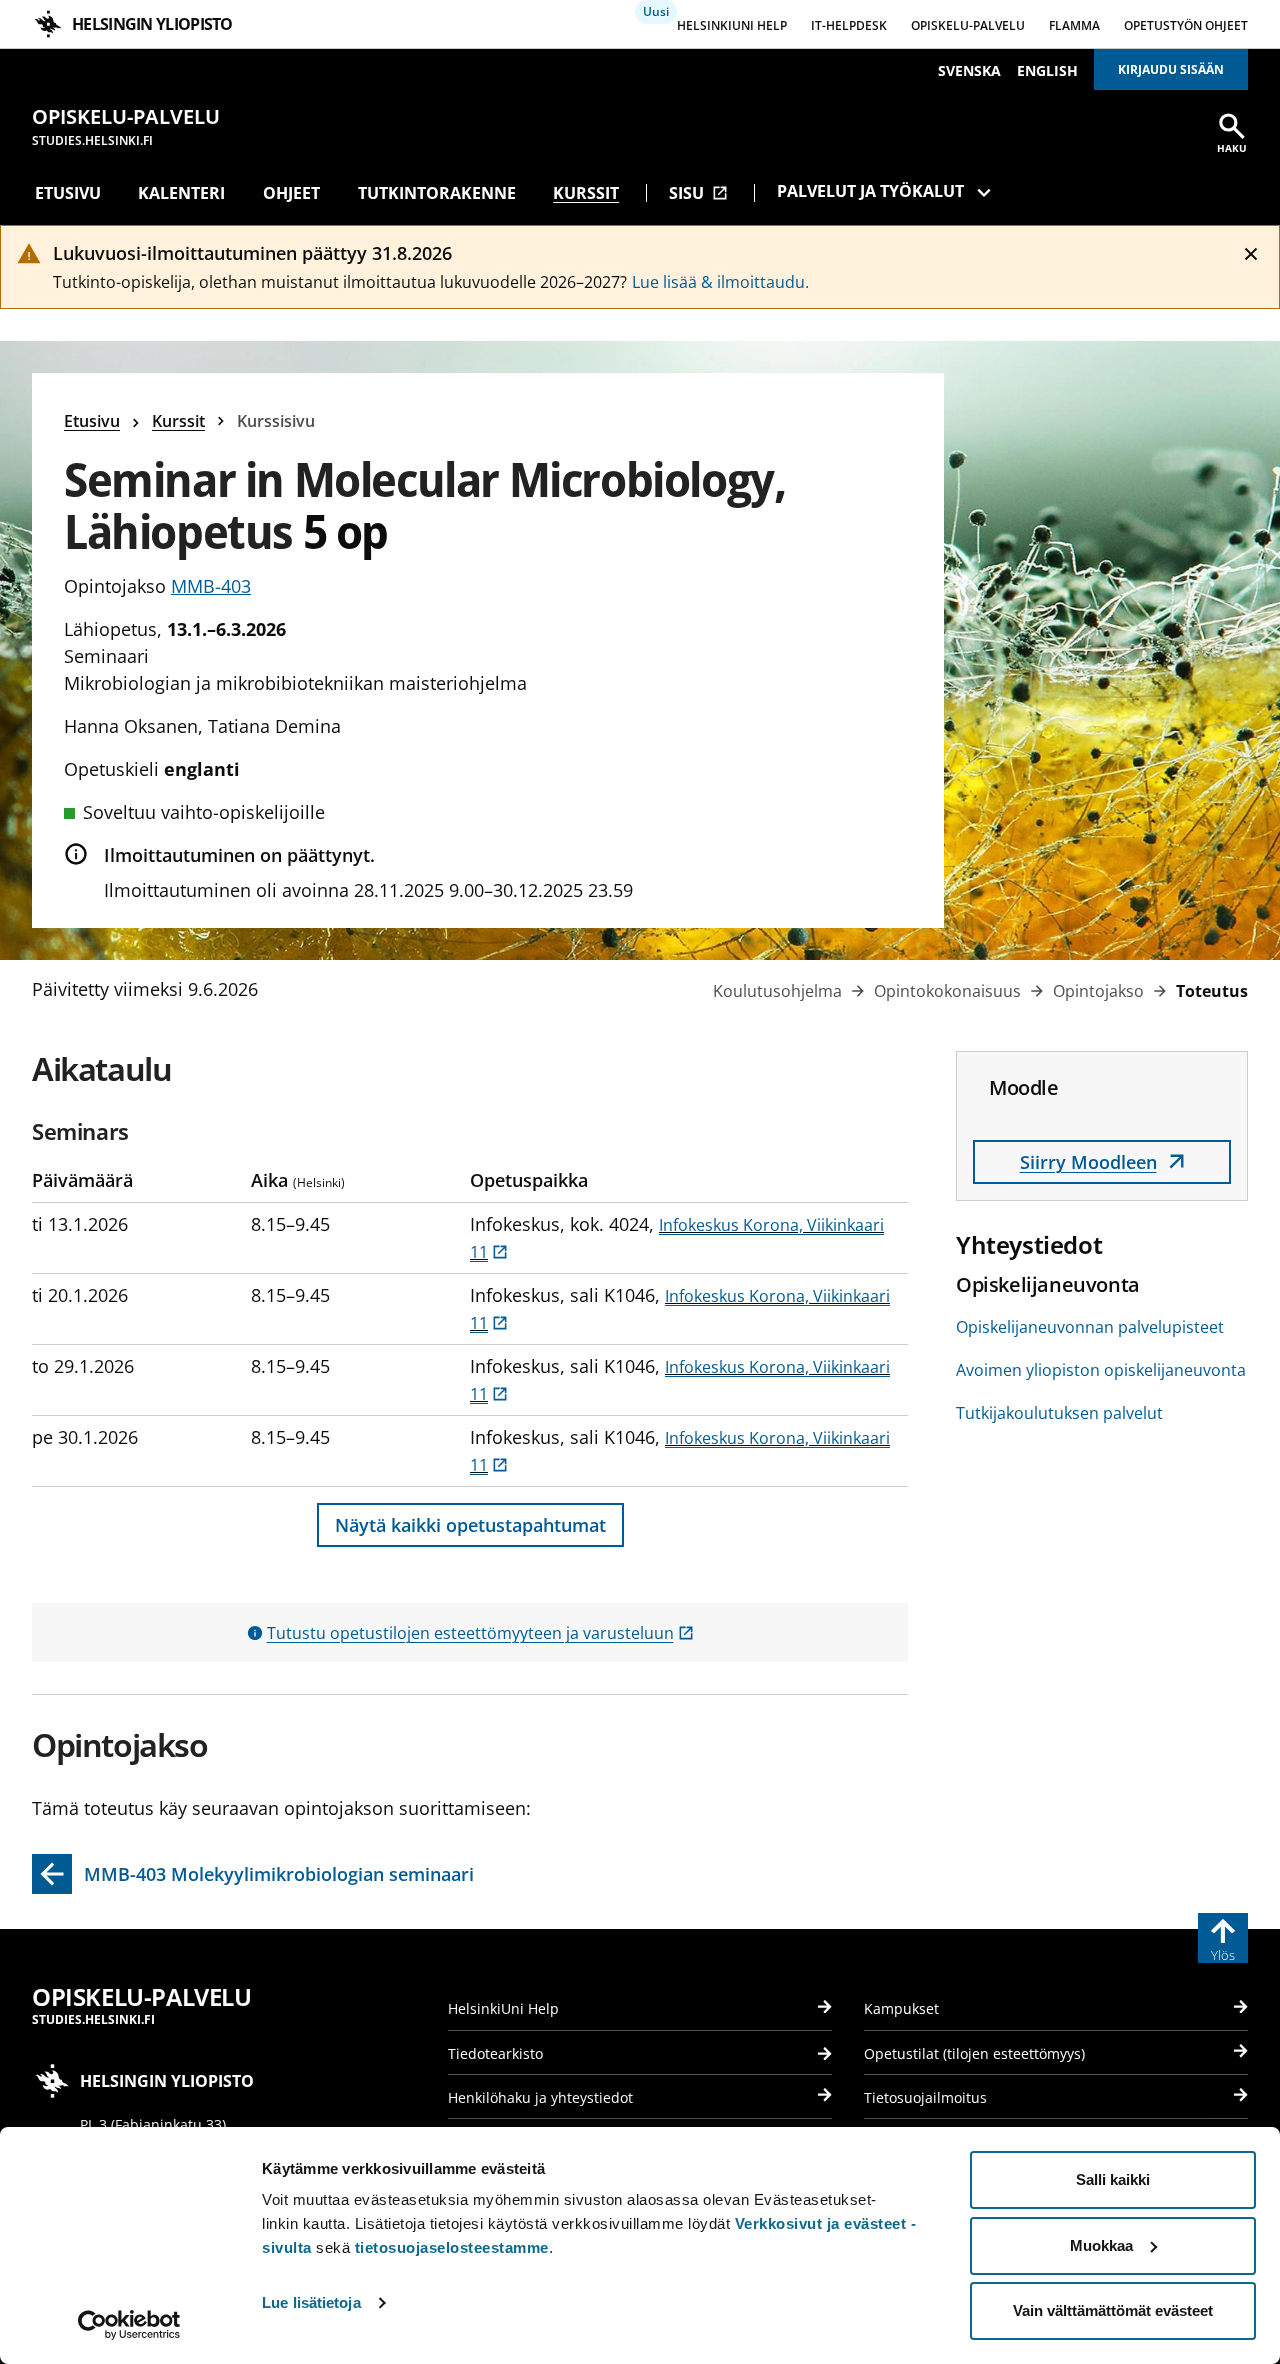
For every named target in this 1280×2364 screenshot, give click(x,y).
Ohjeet (291, 193)
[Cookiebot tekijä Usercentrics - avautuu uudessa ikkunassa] (129, 2325)
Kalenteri (181, 193)
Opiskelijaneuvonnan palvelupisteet (1090, 1327)
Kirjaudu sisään (1171, 69)
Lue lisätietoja (311, 2302)
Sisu (698, 193)
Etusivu (68, 193)
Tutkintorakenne (437, 193)
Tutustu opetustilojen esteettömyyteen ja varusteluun (480, 1633)
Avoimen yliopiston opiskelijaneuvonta (1101, 1370)
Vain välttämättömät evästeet (1113, 2310)
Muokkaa (1101, 2245)
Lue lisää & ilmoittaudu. (720, 282)
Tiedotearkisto (495, 2053)
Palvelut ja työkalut (870, 191)
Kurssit (586, 193)
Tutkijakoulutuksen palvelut (1059, 1413)
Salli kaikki (1113, 2179)
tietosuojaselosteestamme (452, 2247)
